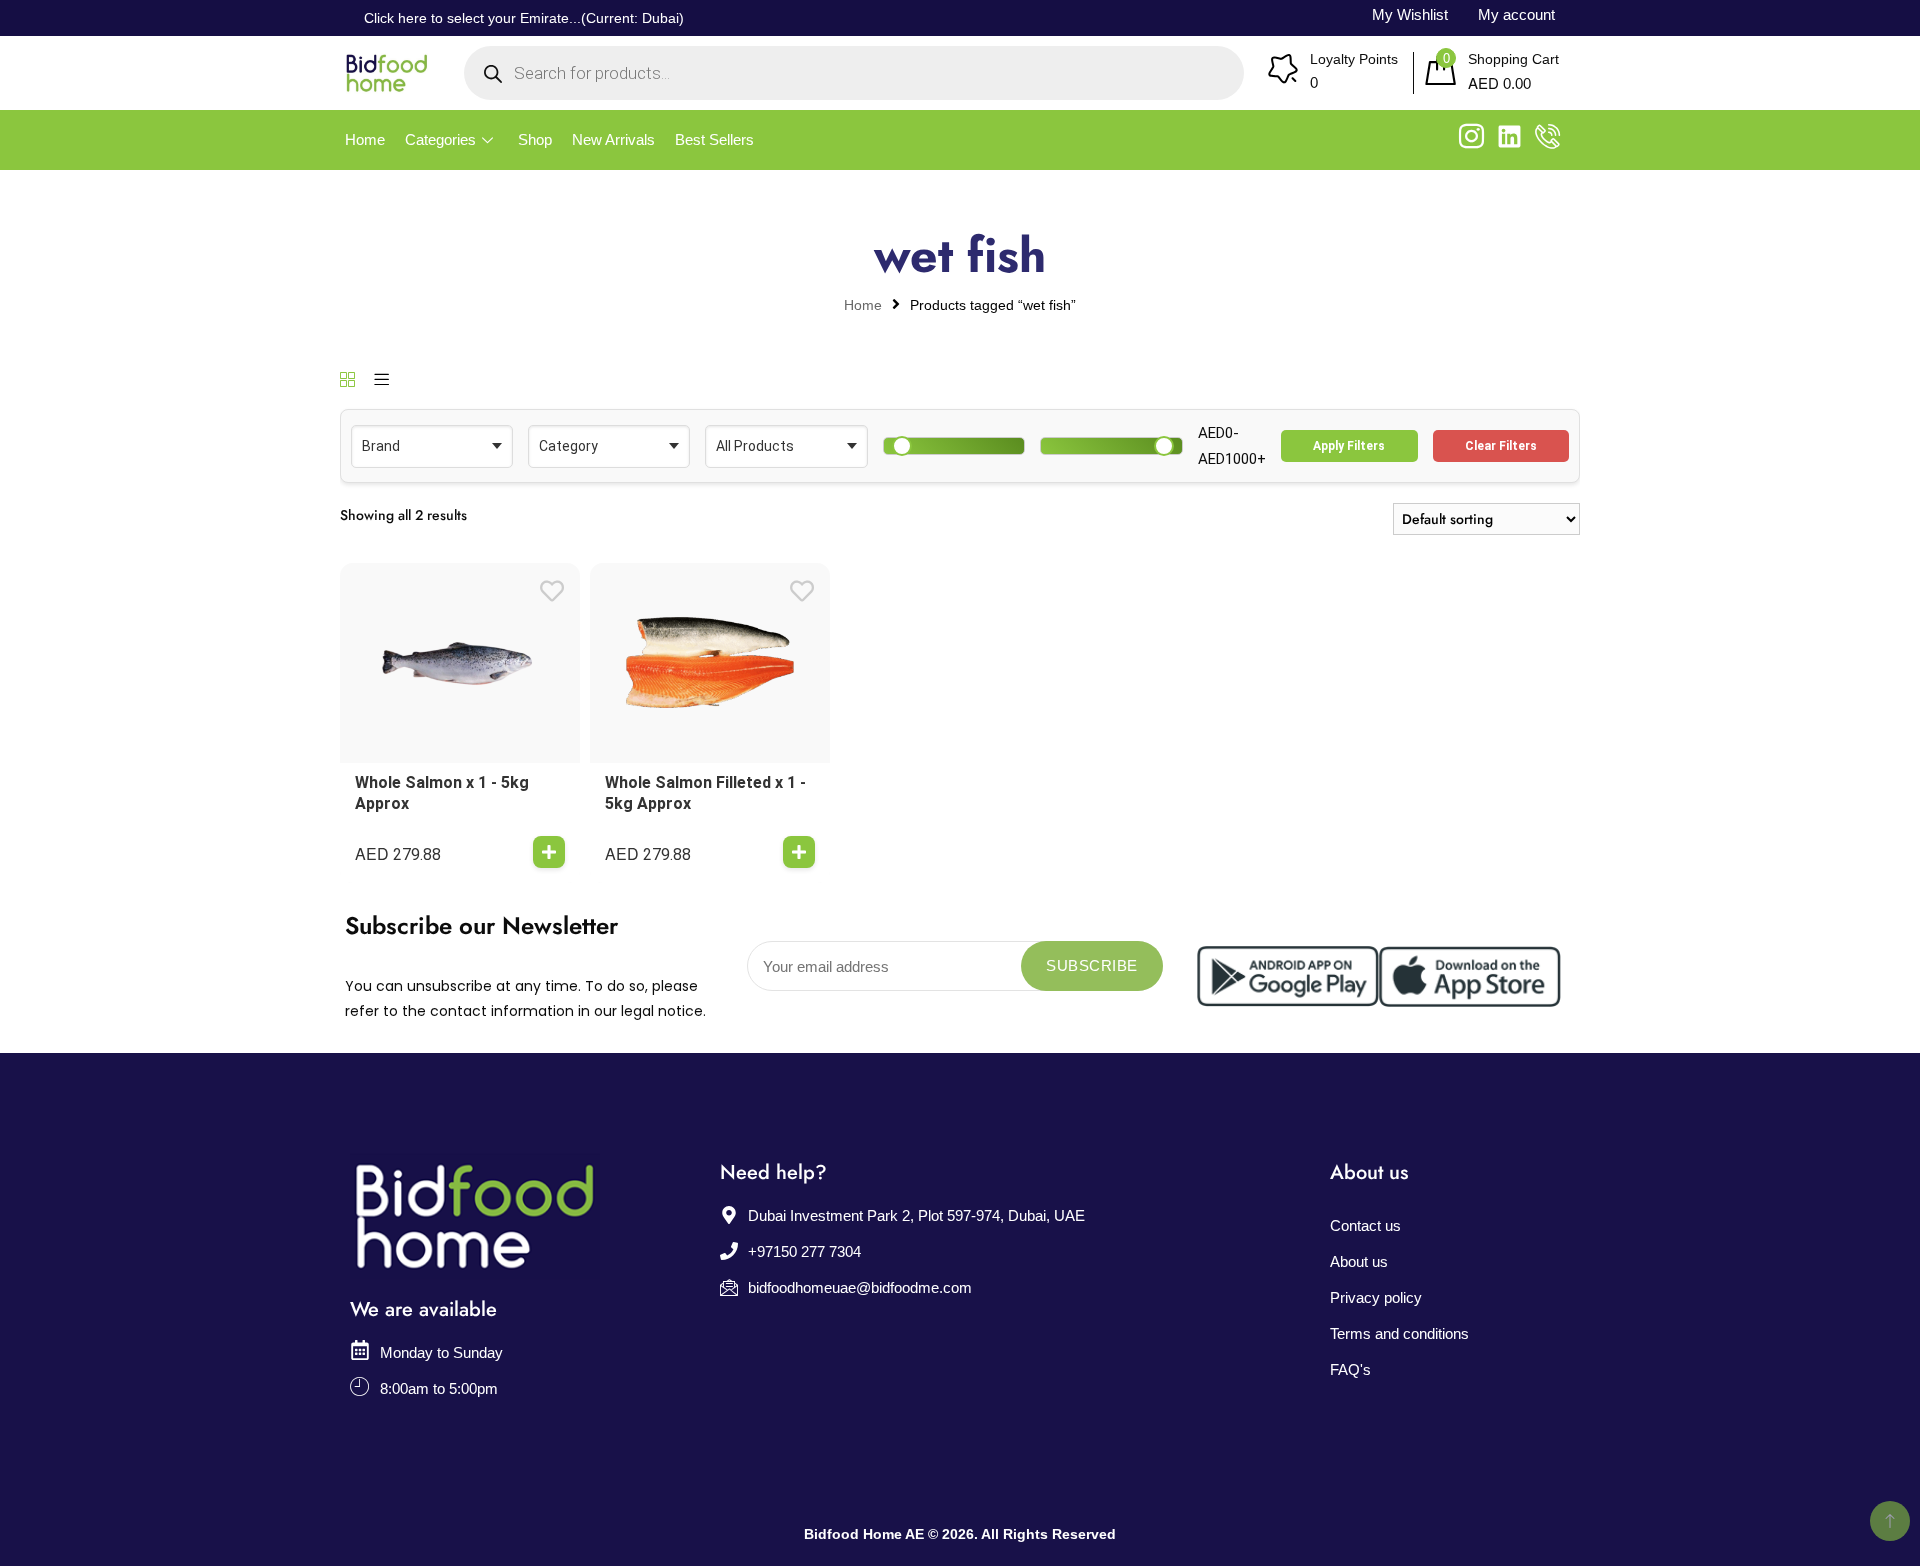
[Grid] (347, 381)
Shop (535, 139)
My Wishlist (1410, 14)
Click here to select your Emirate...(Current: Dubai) (524, 18)
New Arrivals (613, 139)
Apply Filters (1349, 446)
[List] (381, 381)
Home (365, 139)
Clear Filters (1501, 446)
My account (1516, 14)
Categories (440, 139)
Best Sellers (714, 139)
